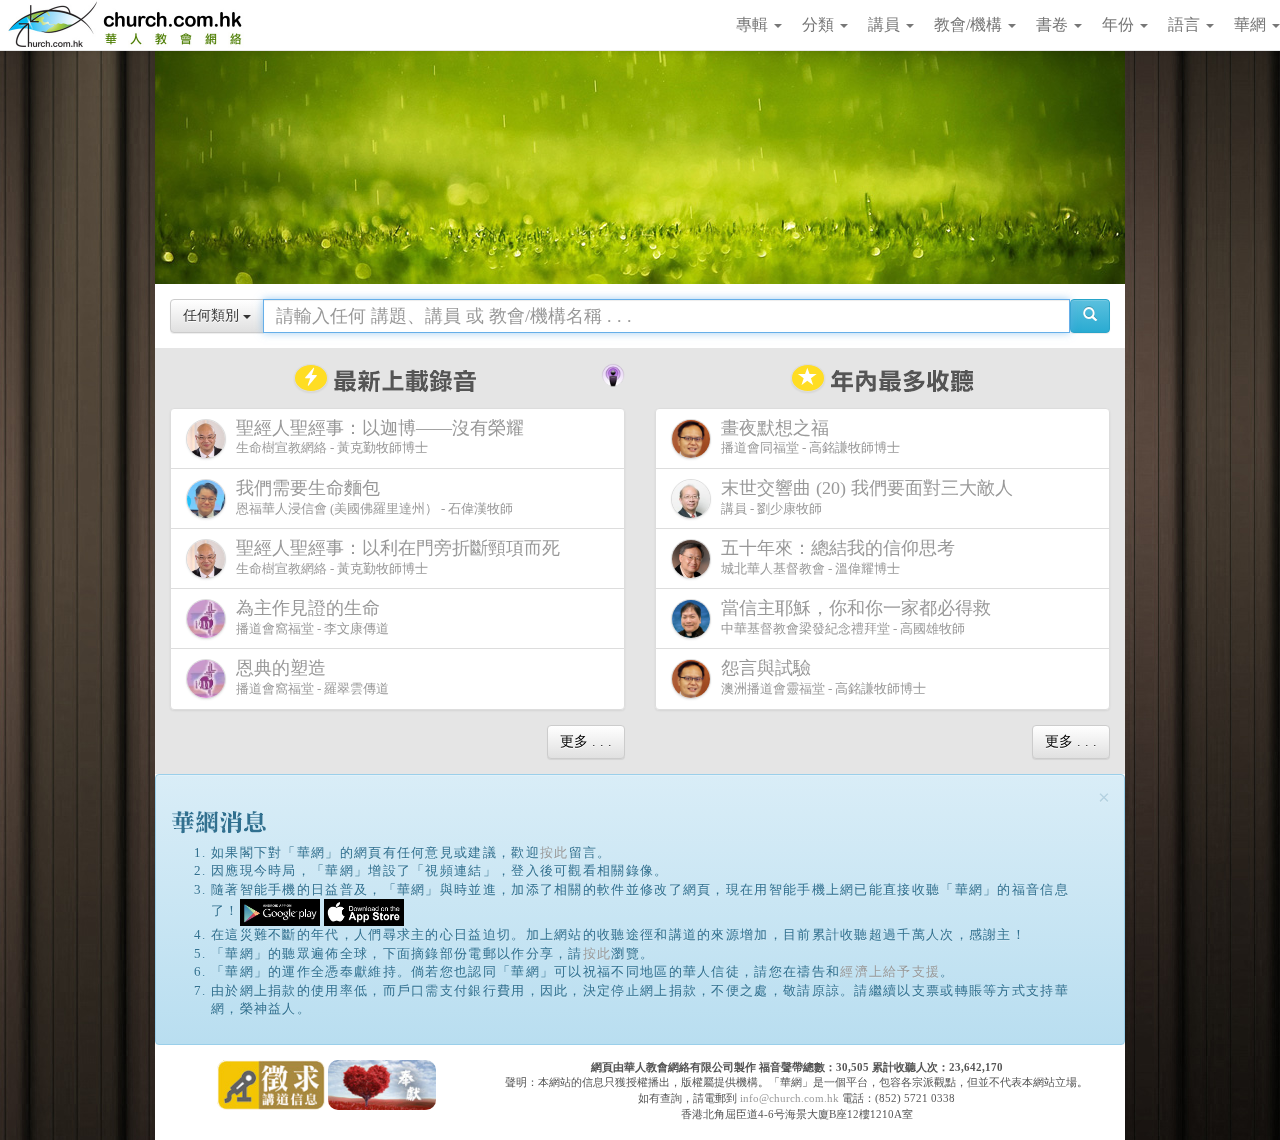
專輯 (754, 24)
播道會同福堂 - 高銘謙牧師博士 (810, 437)
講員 (886, 24)
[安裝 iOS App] (364, 911)
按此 (554, 852)
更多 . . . (586, 741)
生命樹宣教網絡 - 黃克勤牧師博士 (380, 437)
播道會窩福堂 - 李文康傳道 (312, 617)
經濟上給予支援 (890, 971)
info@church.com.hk (789, 1098)
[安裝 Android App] (280, 911)
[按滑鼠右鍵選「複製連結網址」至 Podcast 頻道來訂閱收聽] (613, 373)
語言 (1186, 24)
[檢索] (1090, 316)
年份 (1120, 24)
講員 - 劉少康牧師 (867, 497)
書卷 (1054, 24)
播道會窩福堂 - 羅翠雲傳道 (312, 677)
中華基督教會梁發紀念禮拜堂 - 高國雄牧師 (856, 617)
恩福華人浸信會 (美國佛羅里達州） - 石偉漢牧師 (374, 497)
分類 (820, 24)
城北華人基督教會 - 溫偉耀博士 (838, 557)
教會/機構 (970, 24)
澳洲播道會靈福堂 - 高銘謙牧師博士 (823, 677)
